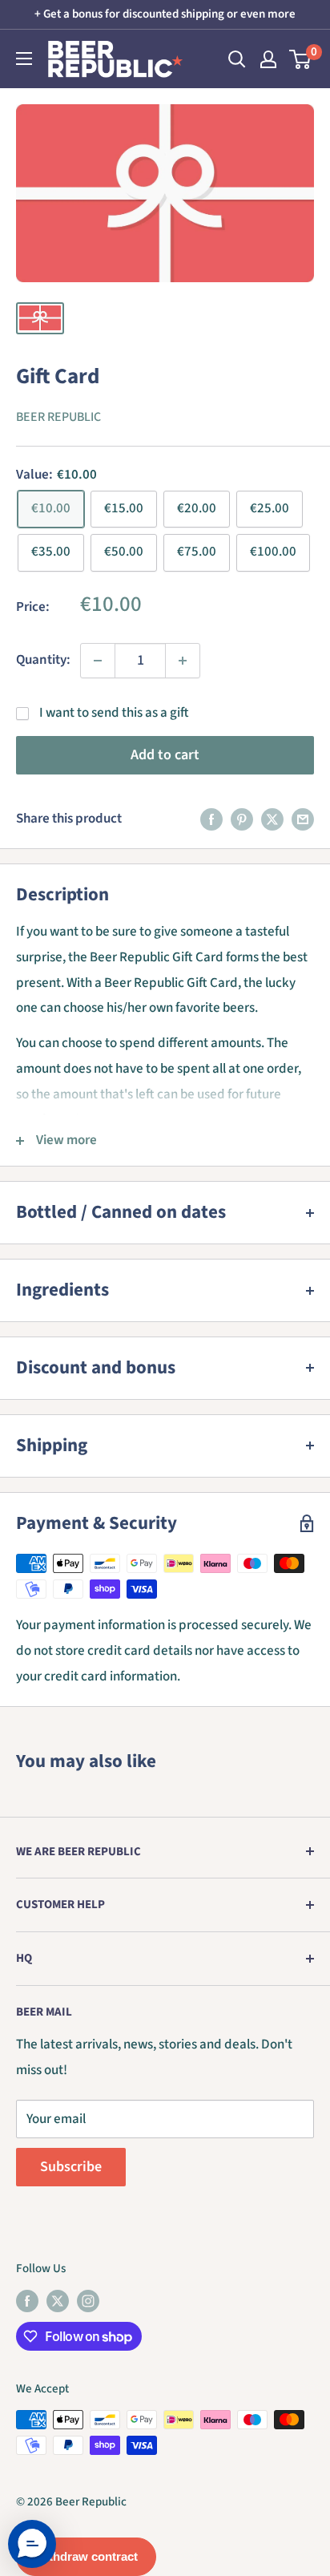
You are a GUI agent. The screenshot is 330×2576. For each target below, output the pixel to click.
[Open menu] (24, 59)
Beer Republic (58, 417)
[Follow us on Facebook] (27, 2301)
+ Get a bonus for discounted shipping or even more (165, 14)
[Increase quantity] (183, 661)
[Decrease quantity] (98, 661)
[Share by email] (303, 819)
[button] (32, 2544)
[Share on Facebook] (211, 819)
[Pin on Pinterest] (242, 819)
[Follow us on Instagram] (88, 2301)
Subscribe (71, 2167)
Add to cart (165, 755)
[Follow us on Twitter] (58, 2301)
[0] (301, 59)
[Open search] (237, 59)
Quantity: (43, 660)
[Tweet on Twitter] (272, 819)
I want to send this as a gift (114, 713)
